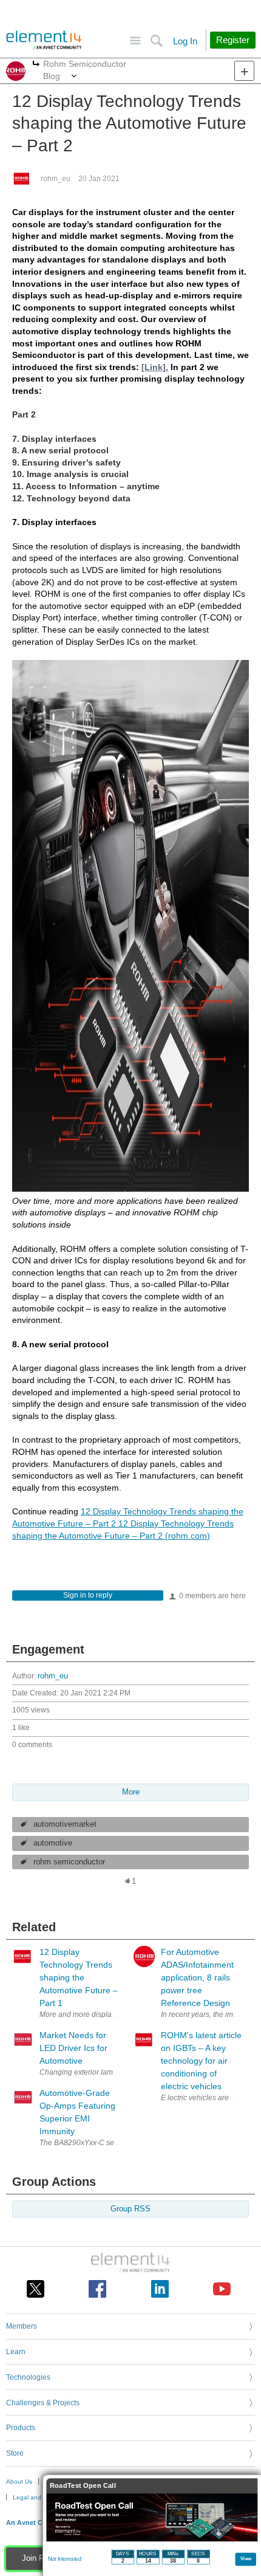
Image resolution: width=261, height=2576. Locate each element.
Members (22, 2326)
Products (21, 2428)
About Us (19, 2482)
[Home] (44, 40)
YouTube (222, 2289)
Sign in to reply (88, 1595)
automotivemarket (65, 1824)
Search (156, 41)
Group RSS (130, 2209)
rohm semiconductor (69, 1862)
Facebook (97, 2289)
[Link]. (155, 367)
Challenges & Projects (43, 2403)
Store (15, 2453)
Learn (16, 2352)
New (244, 71)
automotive (53, 1843)
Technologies (28, 2377)
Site (135, 41)
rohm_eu (56, 179)
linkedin (160, 2289)
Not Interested (65, 2559)
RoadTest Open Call (83, 2486)
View (246, 2558)
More (36, 65)
